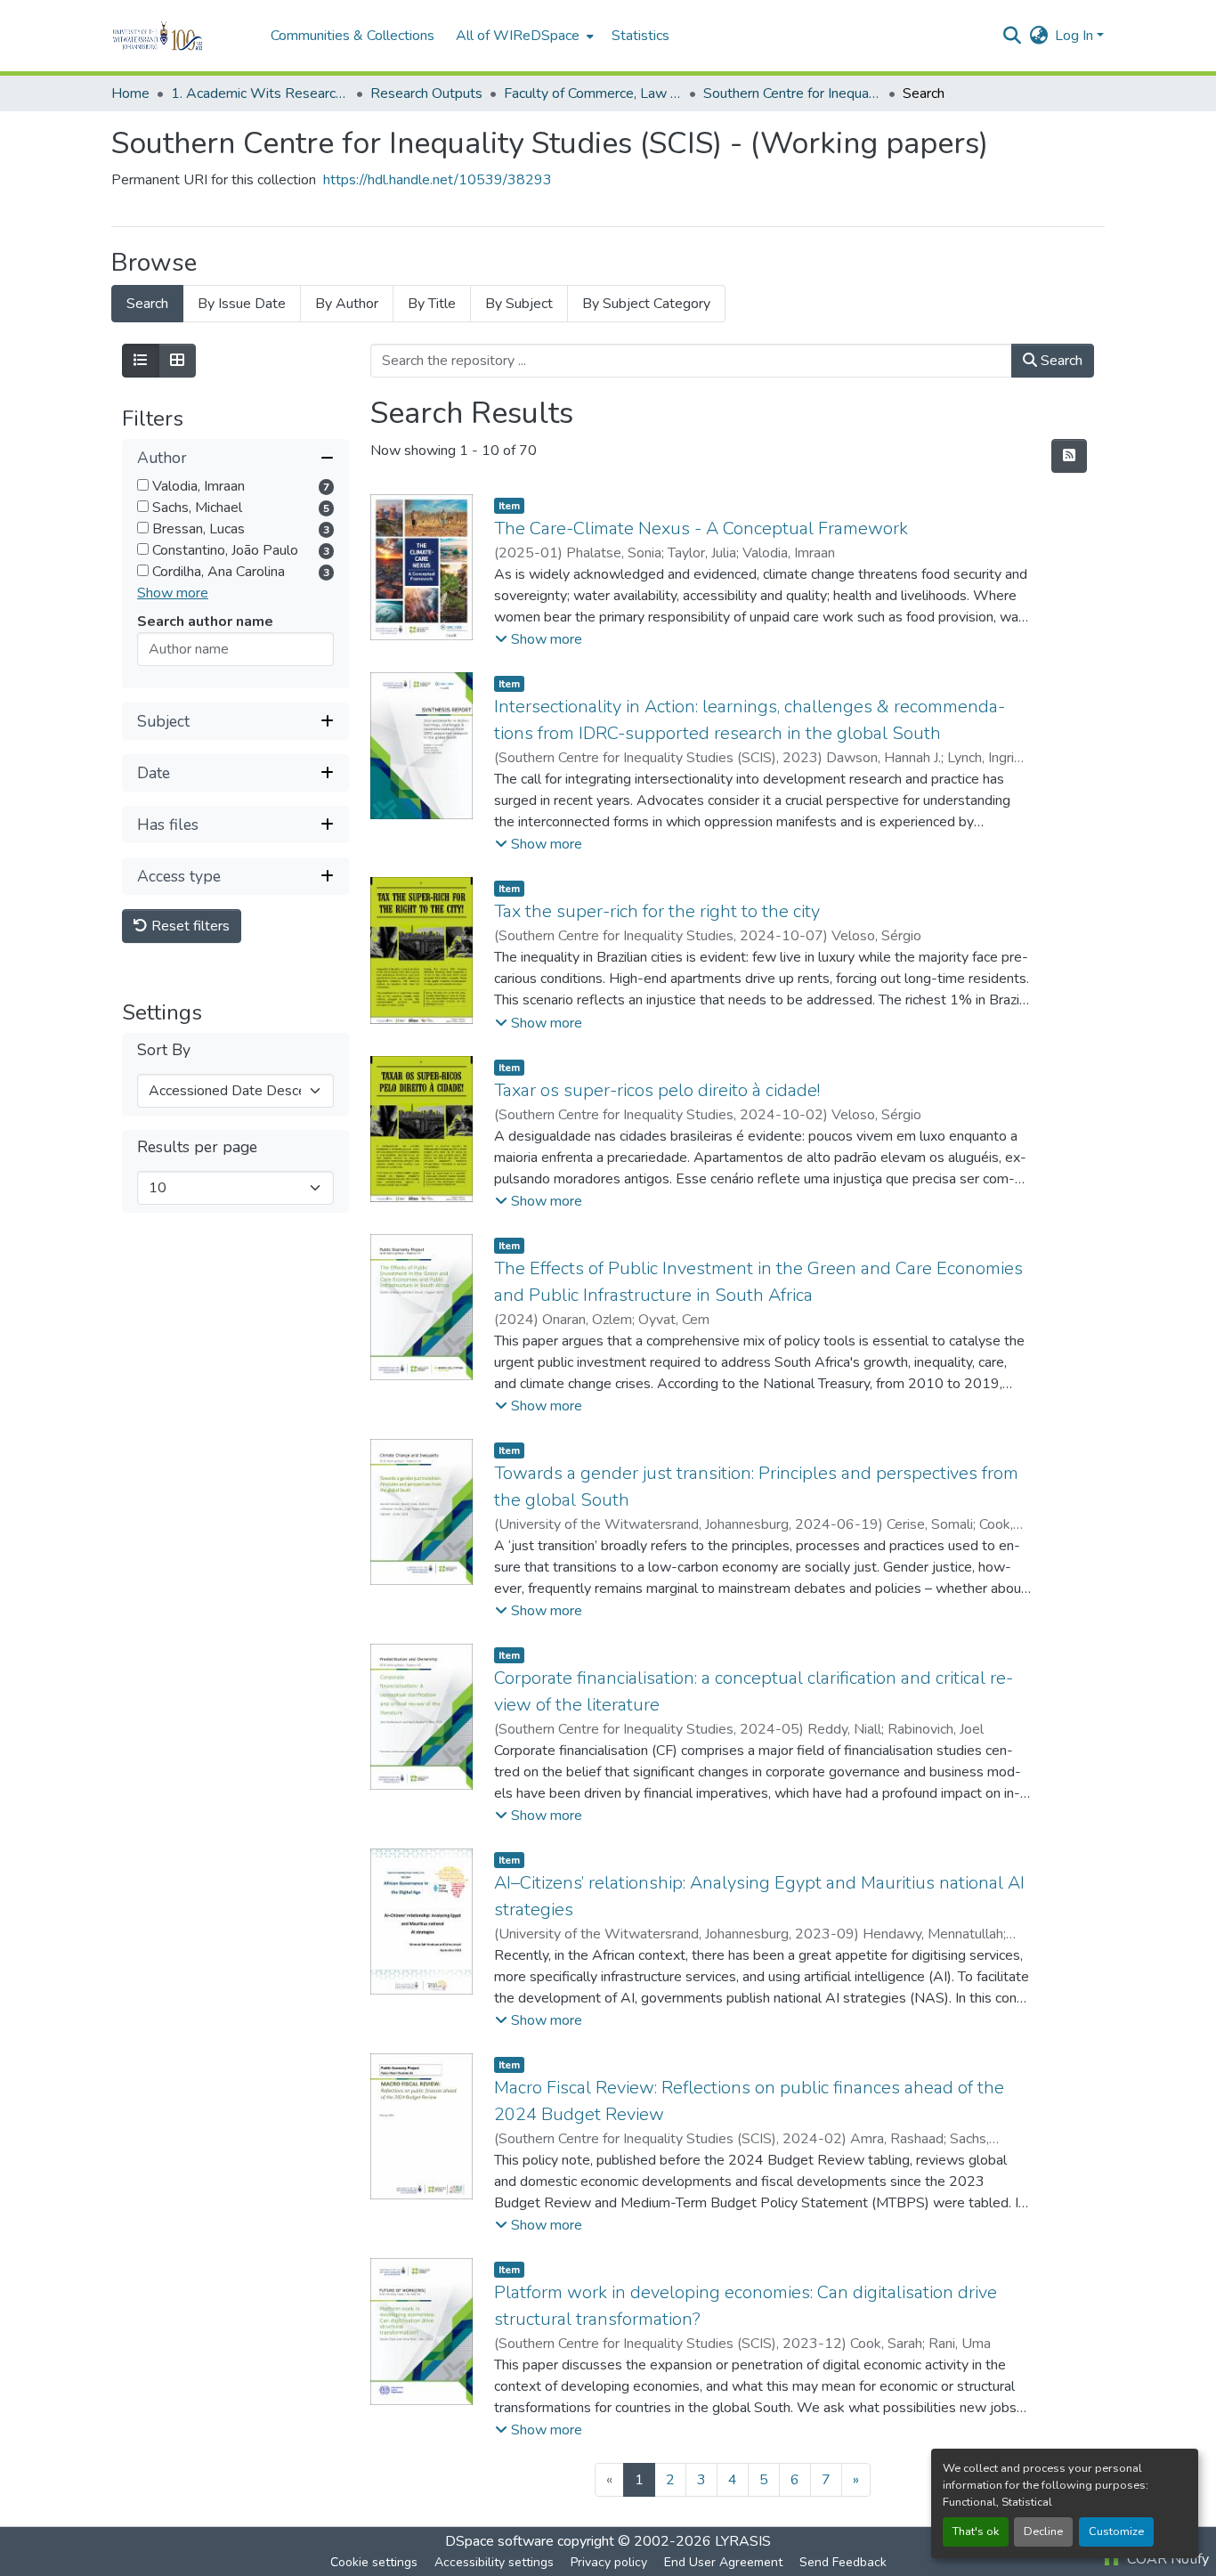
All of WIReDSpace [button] (518, 36)
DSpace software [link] (499, 2541)
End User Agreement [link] (723, 2562)
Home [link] (130, 93)
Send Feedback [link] (843, 2562)
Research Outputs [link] (426, 93)
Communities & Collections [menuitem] (353, 36)
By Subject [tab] (519, 304)
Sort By (164, 1050)
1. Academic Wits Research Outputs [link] (260, 93)
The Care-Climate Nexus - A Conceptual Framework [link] (701, 528)
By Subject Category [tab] (646, 304)
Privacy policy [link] (609, 2562)
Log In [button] (1076, 36)
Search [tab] (147, 304)
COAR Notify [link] (1166, 2559)
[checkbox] (143, 485)
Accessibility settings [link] (494, 2562)
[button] (182, 36)
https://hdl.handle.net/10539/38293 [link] (438, 180)
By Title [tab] (432, 304)
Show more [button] (173, 593)
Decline (1043, 2531)
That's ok (976, 2531)
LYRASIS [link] (743, 2541)
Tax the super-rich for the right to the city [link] (657, 911)
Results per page (197, 1147)
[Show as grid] (177, 361)
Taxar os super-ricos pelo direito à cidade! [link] (657, 1090)
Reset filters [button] (189, 926)
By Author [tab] (347, 304)
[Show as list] (141, 361)
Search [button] (1060, 361)
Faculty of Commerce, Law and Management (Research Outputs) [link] (593, 93)
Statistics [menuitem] (640, 36)
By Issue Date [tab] (242, 304)
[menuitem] (523, 36)
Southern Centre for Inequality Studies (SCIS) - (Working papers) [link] (792, 93)
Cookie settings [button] (374, 2562)
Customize (1116, 2531)
